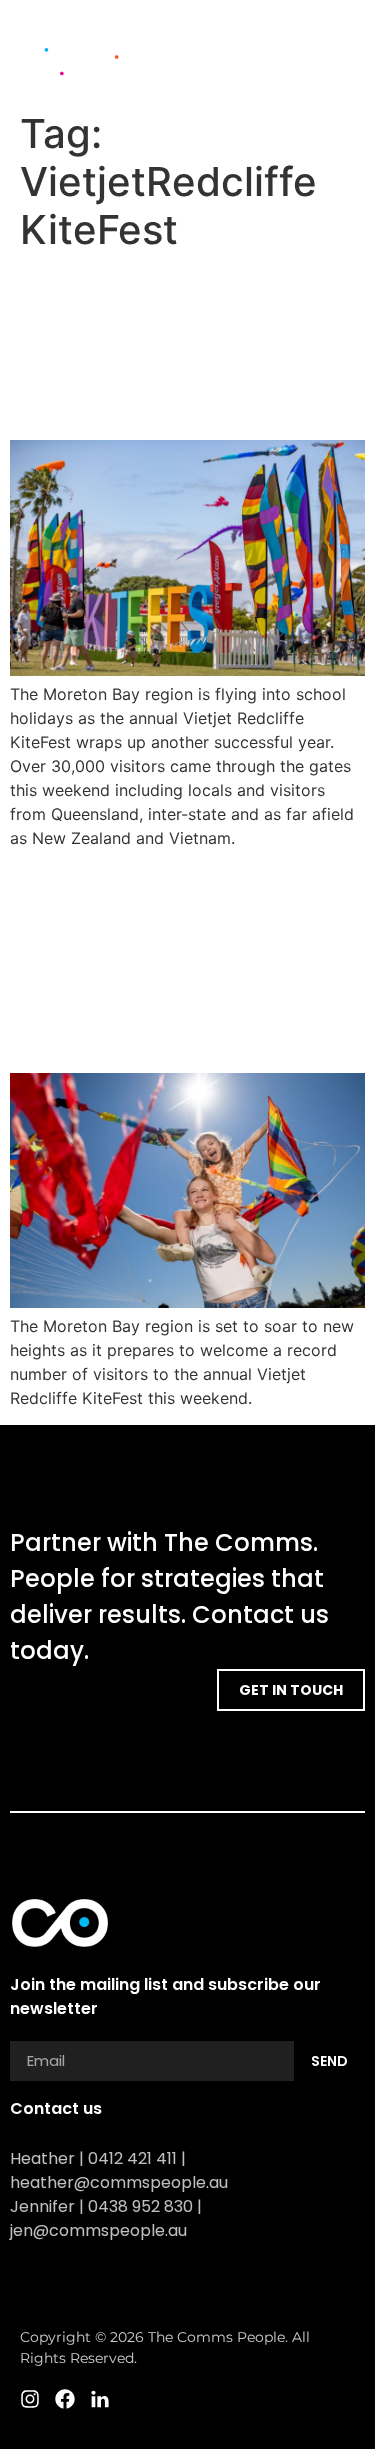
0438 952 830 (140, 2206)
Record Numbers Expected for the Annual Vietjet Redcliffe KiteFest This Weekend (182, 960)
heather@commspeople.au (119, 2182)
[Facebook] (320, 75)
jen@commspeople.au (98, 2230)
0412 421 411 (132, 2158)
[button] (341, 41)
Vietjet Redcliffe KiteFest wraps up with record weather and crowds (184, 346)
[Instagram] (285, 75)
